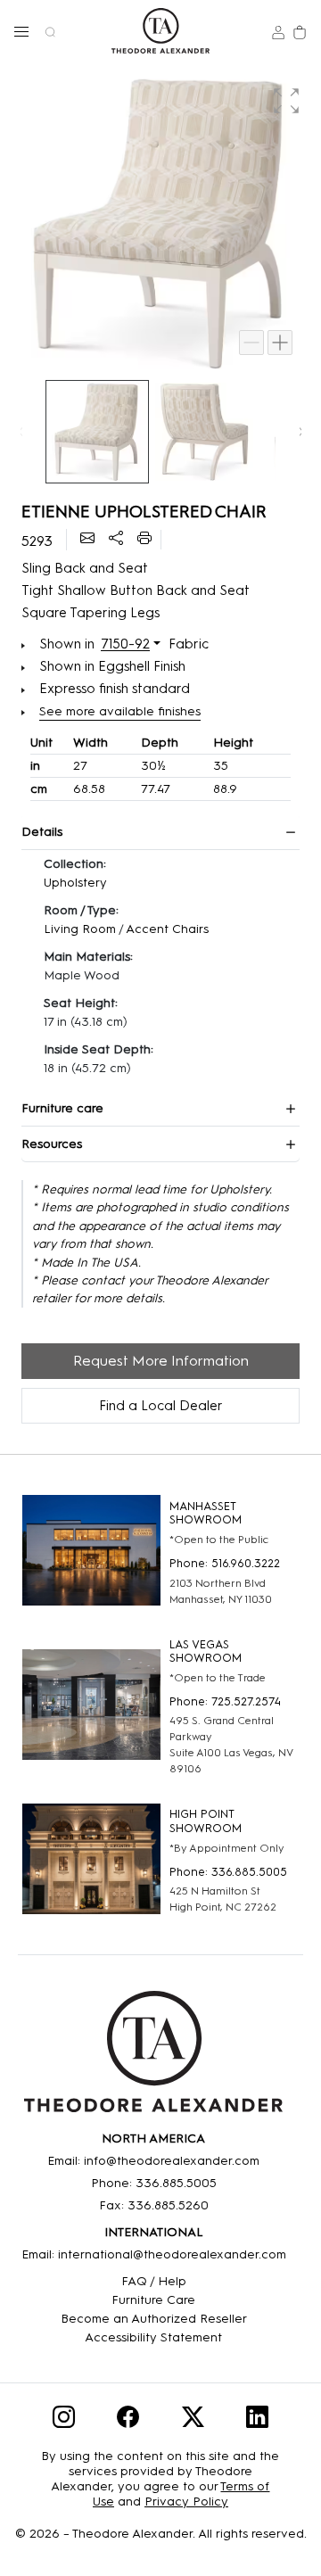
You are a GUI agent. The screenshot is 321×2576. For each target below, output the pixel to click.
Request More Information (161, 1361)
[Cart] (300, 31)
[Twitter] (193, 2420)
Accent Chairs (167, 929)
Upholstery (75, 883)
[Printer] (144, 540)
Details (42, 832)
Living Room (80, 929)
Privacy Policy (186, 2502)
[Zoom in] (280, 343)
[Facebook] (128, 2420)
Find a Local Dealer (161, 1406)
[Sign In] (278, 31)
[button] (21, 31)
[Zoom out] (251, 343)
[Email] (87, 540)
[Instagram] (64, 2420)
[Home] (153, 2058)
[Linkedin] (257, 2420)
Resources (52, 1144)
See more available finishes (120, 711)
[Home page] (160, 31)
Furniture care (62, 1108)
